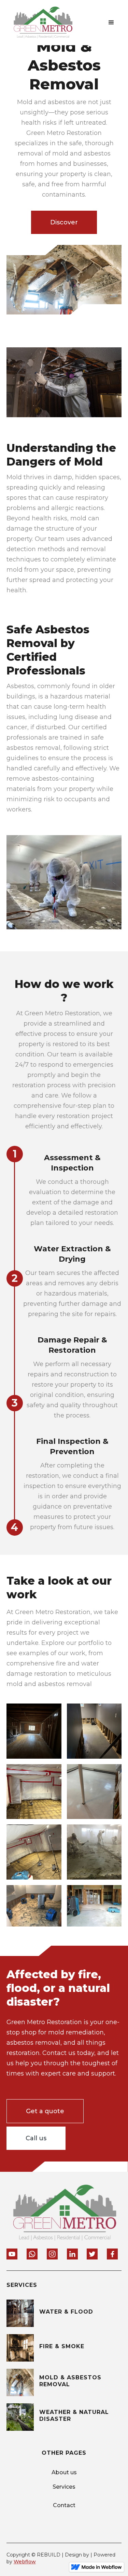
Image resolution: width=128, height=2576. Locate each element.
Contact (64, 2505)
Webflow (25, 2562)
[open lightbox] (34, 1731)
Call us (36, 2138)
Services (64, 2487)
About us (64, 2472)
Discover (64, 222)
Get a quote (45, 2111)
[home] (41, 23)
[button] (111, 23)
